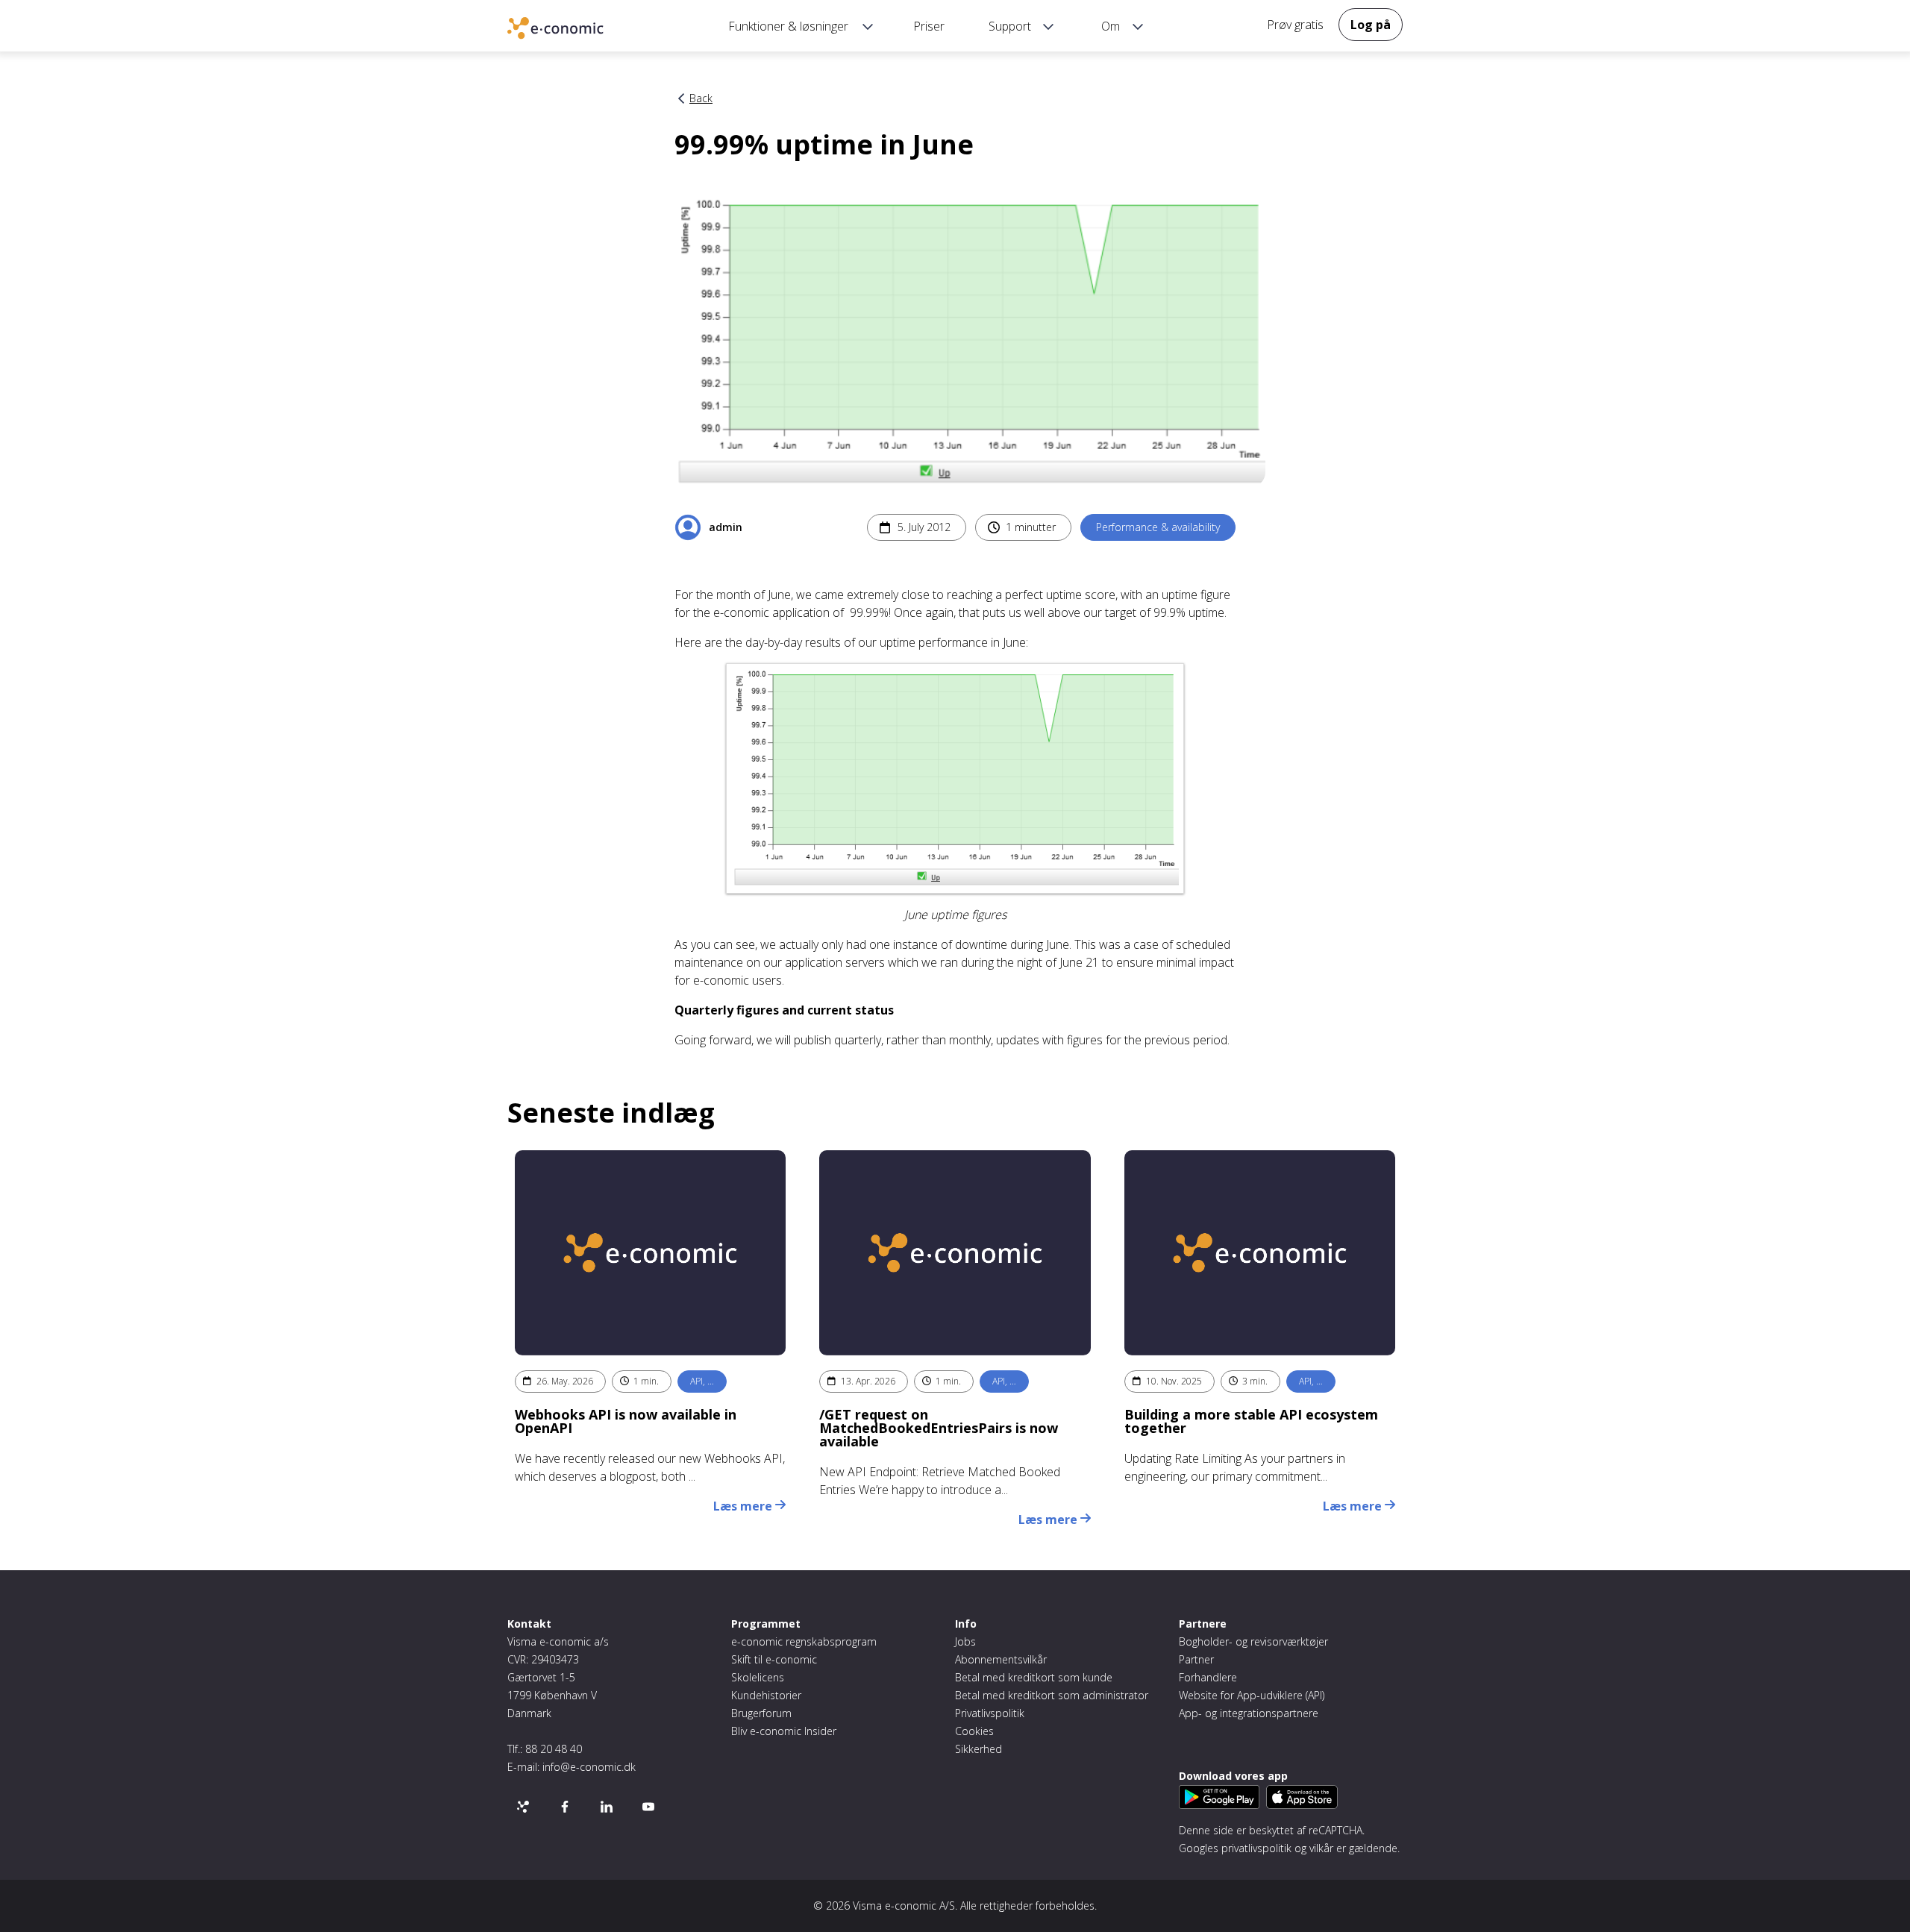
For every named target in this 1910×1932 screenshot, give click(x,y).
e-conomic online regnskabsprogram (578, 30)
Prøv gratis (1295, 25)
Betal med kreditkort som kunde (1034, 1677)
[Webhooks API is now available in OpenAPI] (650, 1253)
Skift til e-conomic (774, 1659)
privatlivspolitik (1256, 1848)
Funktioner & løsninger (788, 26)
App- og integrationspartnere (1249, 1713)
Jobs (965, 1641)
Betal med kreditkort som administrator (1052, 1695)
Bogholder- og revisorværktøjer (1253, 1641)
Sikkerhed (979, 1749)
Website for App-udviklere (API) (1252, 1695)
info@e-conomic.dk (589, 1767)
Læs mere (744, 1506)
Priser (929, 26)
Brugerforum (761, 1713)
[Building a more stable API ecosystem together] (1260, 1253)
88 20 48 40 (554, 1749)
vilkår (1321, 1848)
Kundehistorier (766, 1695)
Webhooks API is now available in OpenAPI (626, 1421)
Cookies (974, 1731)
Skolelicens (758, 1677)
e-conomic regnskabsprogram (804, 1641)
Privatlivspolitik (990, 1713)
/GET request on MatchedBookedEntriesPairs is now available (939, 1428)
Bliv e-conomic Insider (784, 1731)
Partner (1196, 1659)
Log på (1371, 25)
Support (1010, 26)
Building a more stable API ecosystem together (1251, 1421)
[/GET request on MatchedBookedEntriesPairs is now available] (955, 1253)
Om (1111, 26)
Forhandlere (1208, 1677)
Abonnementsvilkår (1001, 1659)
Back (701, 98)
